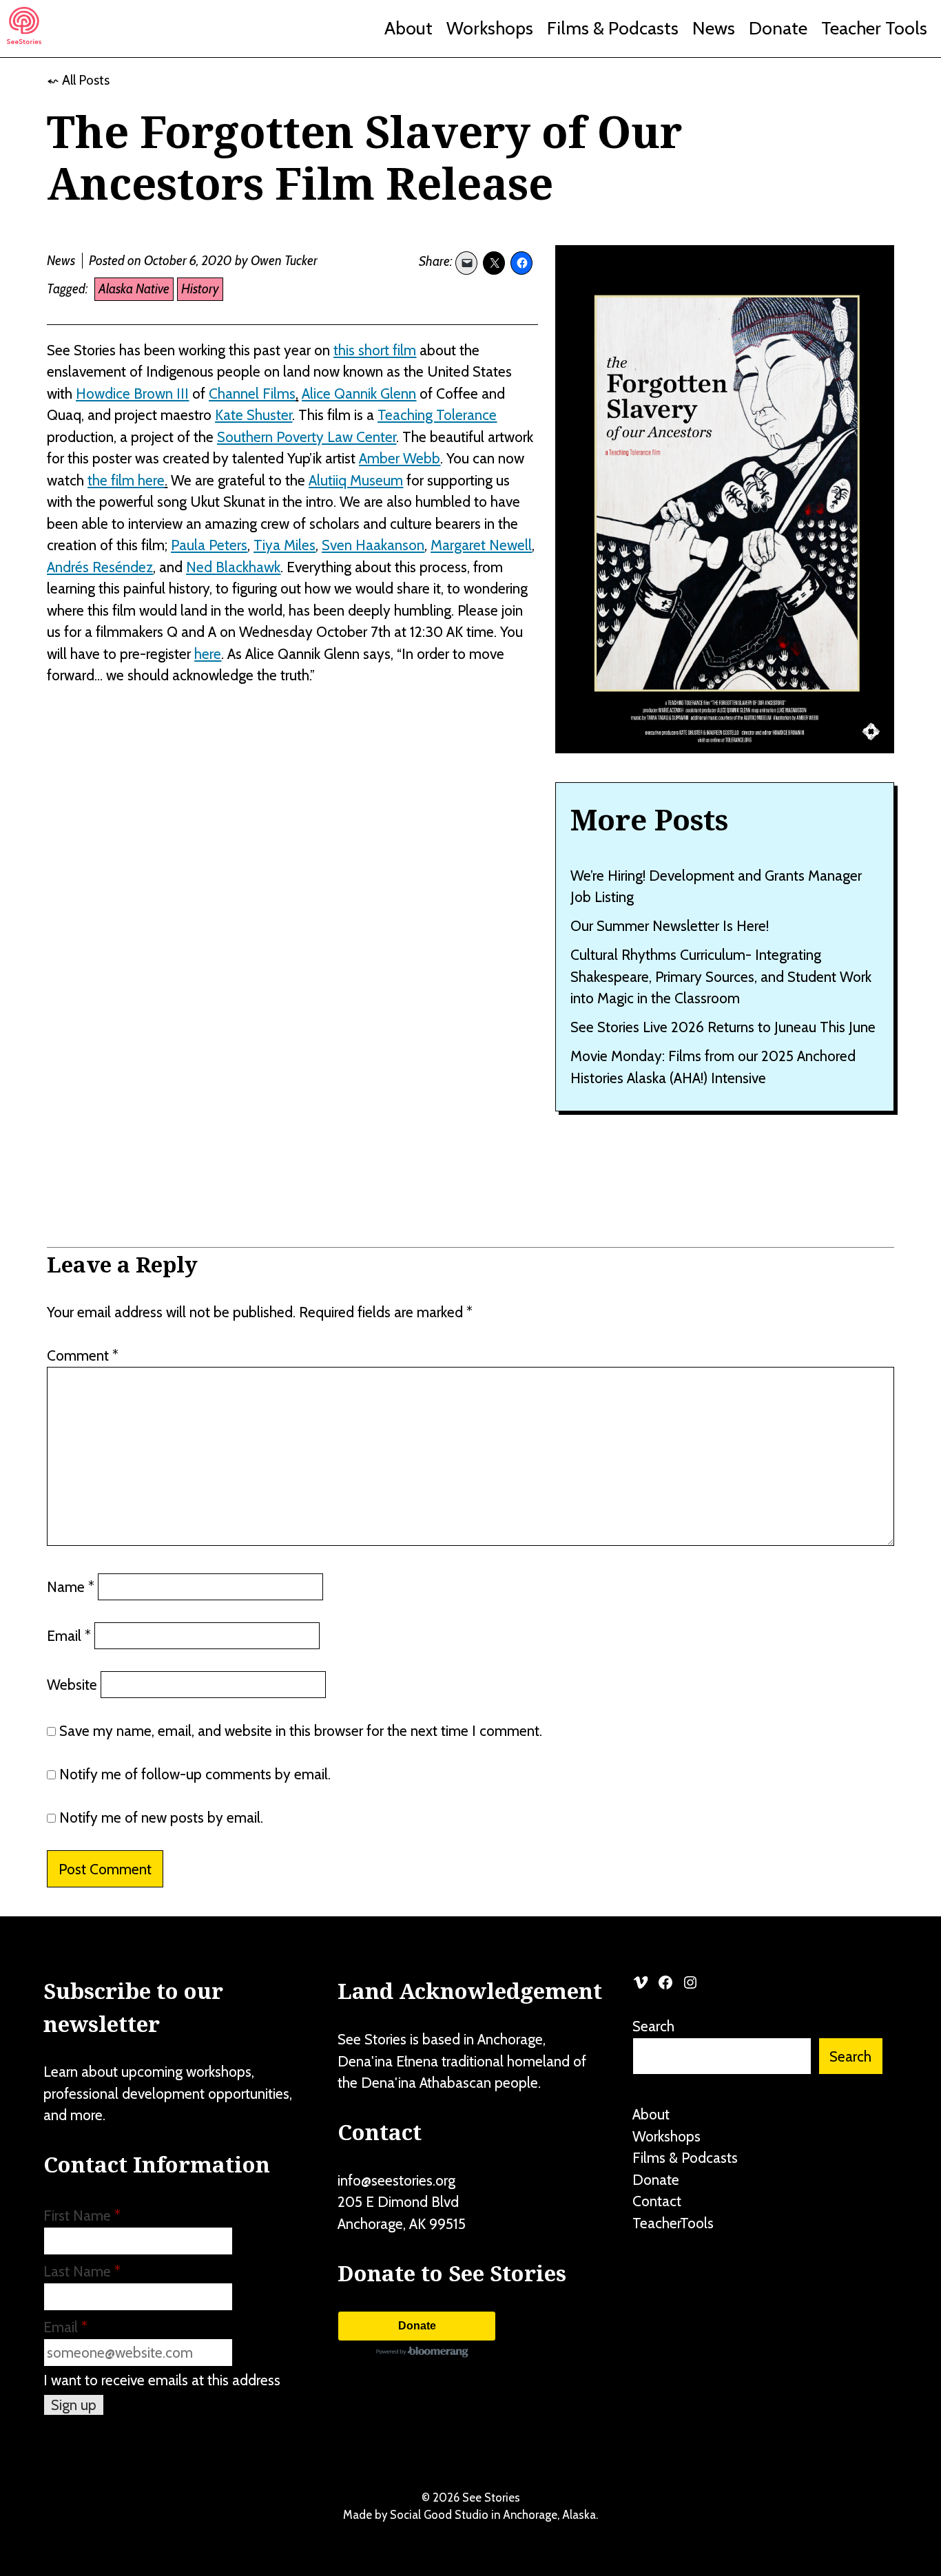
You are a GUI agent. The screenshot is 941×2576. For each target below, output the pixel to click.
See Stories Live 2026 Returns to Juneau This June (723, 1027)
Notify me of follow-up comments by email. (195, 1774)
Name (71, 1587)
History (200, 289)
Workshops (490, 28)
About (409, 28)
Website (72, 1685)
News (714, 28)
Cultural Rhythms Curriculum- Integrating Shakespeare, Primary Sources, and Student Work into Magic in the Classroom (721, 976)
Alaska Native (134, 289)
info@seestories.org (396, 2180)
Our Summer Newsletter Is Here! (670, 926)
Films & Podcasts (613, 28)
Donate (778, 28)
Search (653, 2026)
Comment (83, 1355)
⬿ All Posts (78, 80)
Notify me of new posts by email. (161, 1818)
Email (69, 1636)
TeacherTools (673, 2223)
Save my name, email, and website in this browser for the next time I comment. (301, 1731)
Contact (657, 2201)
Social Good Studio (439, 2515)
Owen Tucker (284, 261)
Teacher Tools (874, 28)
